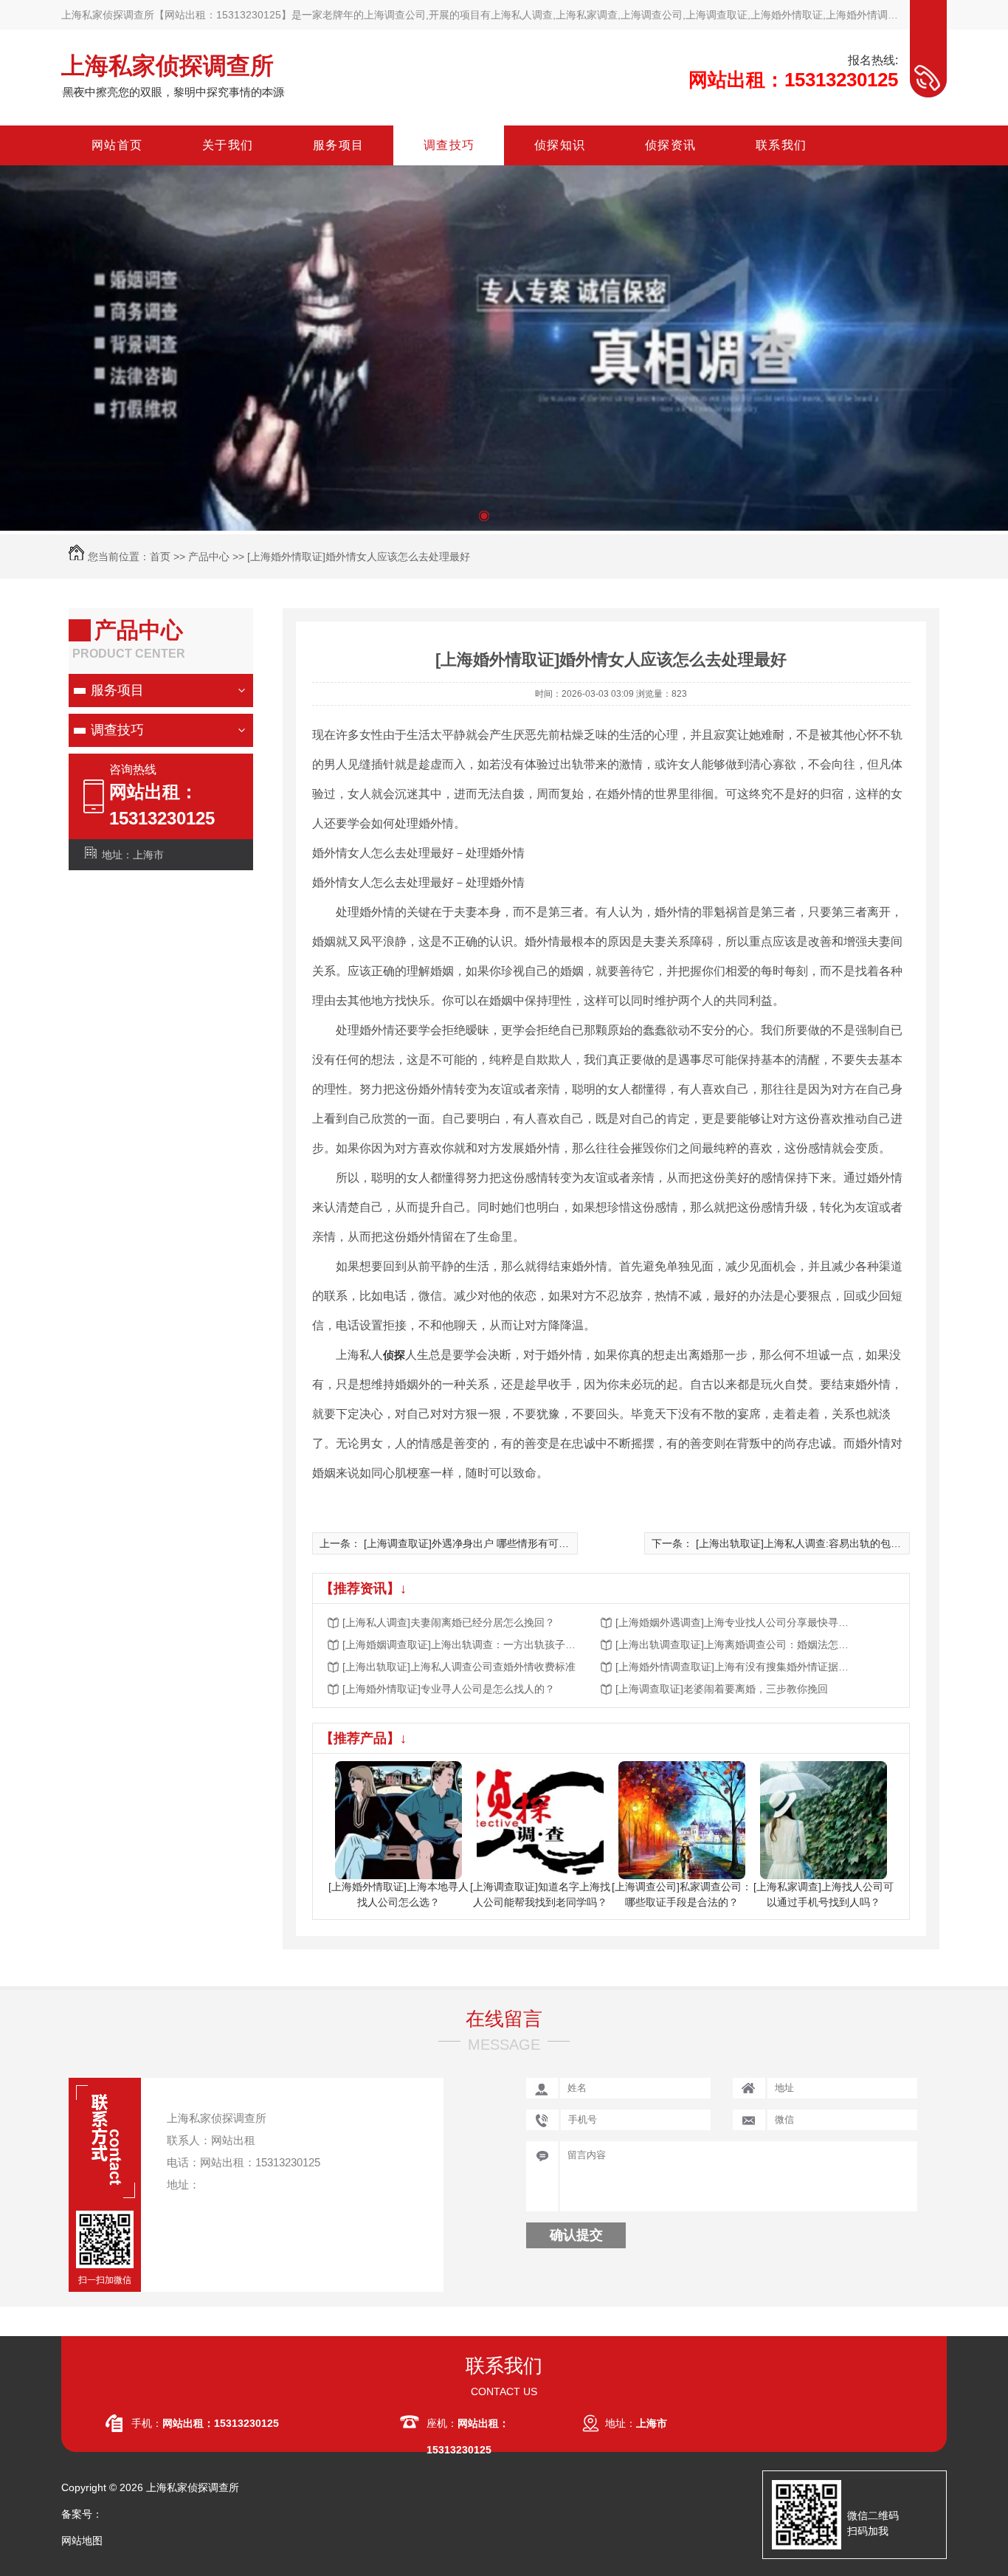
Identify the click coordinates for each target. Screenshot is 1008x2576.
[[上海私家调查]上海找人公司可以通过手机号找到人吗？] (824, 1819)
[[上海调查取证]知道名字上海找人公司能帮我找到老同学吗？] (541, 1819)
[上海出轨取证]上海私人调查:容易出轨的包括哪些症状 (819, 1543)
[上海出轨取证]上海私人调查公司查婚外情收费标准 (459, 1667)
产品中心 (209, 557)
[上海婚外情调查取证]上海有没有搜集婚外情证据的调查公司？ (733, 1667)
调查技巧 (117, 730)
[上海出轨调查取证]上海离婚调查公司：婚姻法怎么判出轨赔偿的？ (733, 1645)
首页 (160, 557)
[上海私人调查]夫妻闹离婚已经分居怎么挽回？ (449, 1622)
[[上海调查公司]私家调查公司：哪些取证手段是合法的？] (682, 1819)
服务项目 (117, 690)
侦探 (394, 1355)
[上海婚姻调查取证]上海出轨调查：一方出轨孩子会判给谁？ (460, 1645)
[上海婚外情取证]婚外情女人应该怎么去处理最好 (359, 557)
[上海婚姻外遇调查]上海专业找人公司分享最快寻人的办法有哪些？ (733, 1622)
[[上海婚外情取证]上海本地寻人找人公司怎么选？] (399, 1819)
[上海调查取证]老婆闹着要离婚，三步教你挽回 (722, 1689)
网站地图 (82, 2541)
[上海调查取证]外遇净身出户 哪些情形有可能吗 (472, 1543)
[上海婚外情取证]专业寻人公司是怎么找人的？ (449, 1689)
